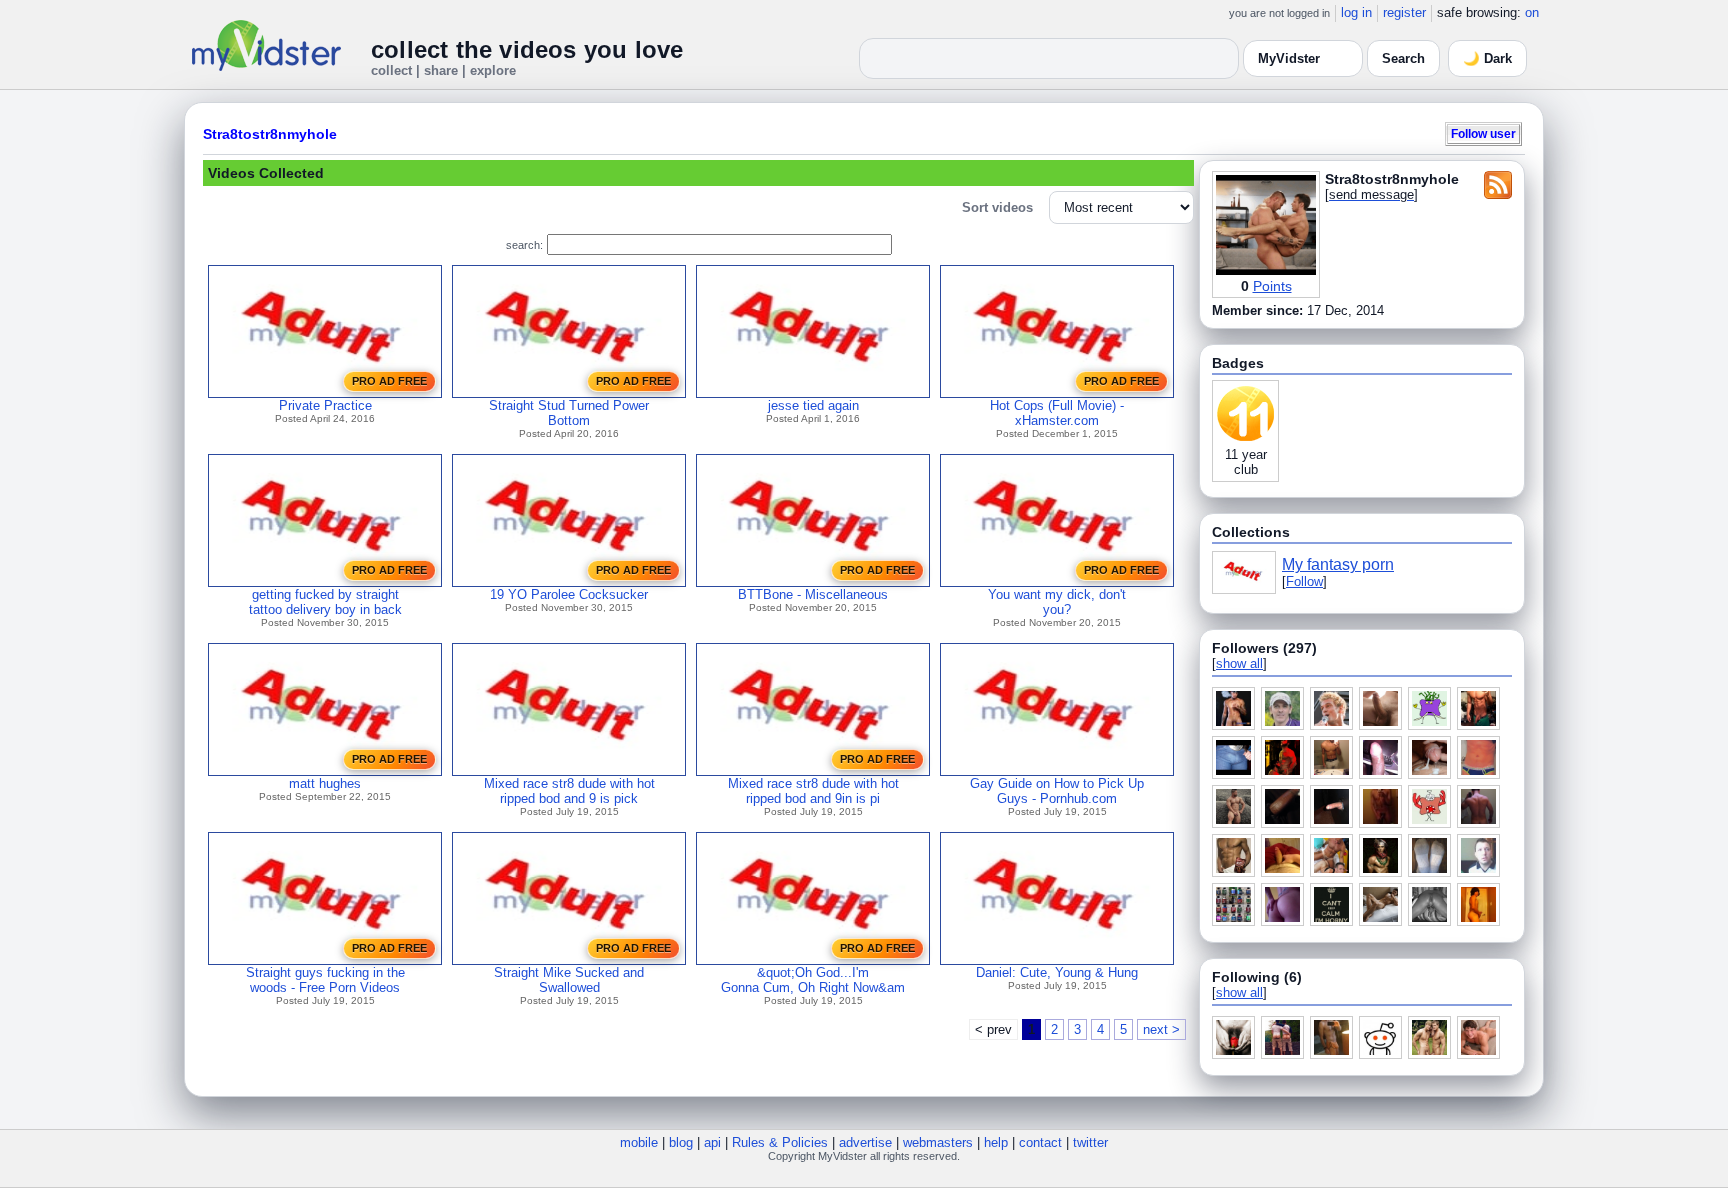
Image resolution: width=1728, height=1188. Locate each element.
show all (1239, 663)
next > (1161, 1029)
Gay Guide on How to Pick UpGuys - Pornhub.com (1057, 791)
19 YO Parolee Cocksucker (569, 594)
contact (1040, 1142)
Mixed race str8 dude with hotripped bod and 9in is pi (813, 791)
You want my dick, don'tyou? (1057, 602)
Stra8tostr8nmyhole (270, 134)
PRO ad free (389, 381)
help (996, 1142)
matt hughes (325, 783)
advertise (865, 1142)
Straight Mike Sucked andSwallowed (569, 980)
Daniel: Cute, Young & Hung (1057, 972)
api (712, 1142)
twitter (1090, 1142)
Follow (1304, 581)
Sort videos (997, 207)
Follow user (1483, 133)
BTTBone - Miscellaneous (813, 594)
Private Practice (325, 405)
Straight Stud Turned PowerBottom (569, 413)
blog (681, 1142)
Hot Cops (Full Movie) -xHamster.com (1057, 413)
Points (1272, 286)
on (1532, 12)
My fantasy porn (1338, 564)
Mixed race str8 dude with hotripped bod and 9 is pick (569, 791)
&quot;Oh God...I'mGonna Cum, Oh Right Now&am (813, 980)
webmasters (938, 1142)
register (1404, 12)
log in (1356, 12)
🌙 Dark (1487, 58)
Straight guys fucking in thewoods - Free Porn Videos (325, 980)
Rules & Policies (780, 1142)
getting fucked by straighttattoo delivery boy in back (325, 602)
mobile (639, 1142)
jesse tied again (813, 405)
